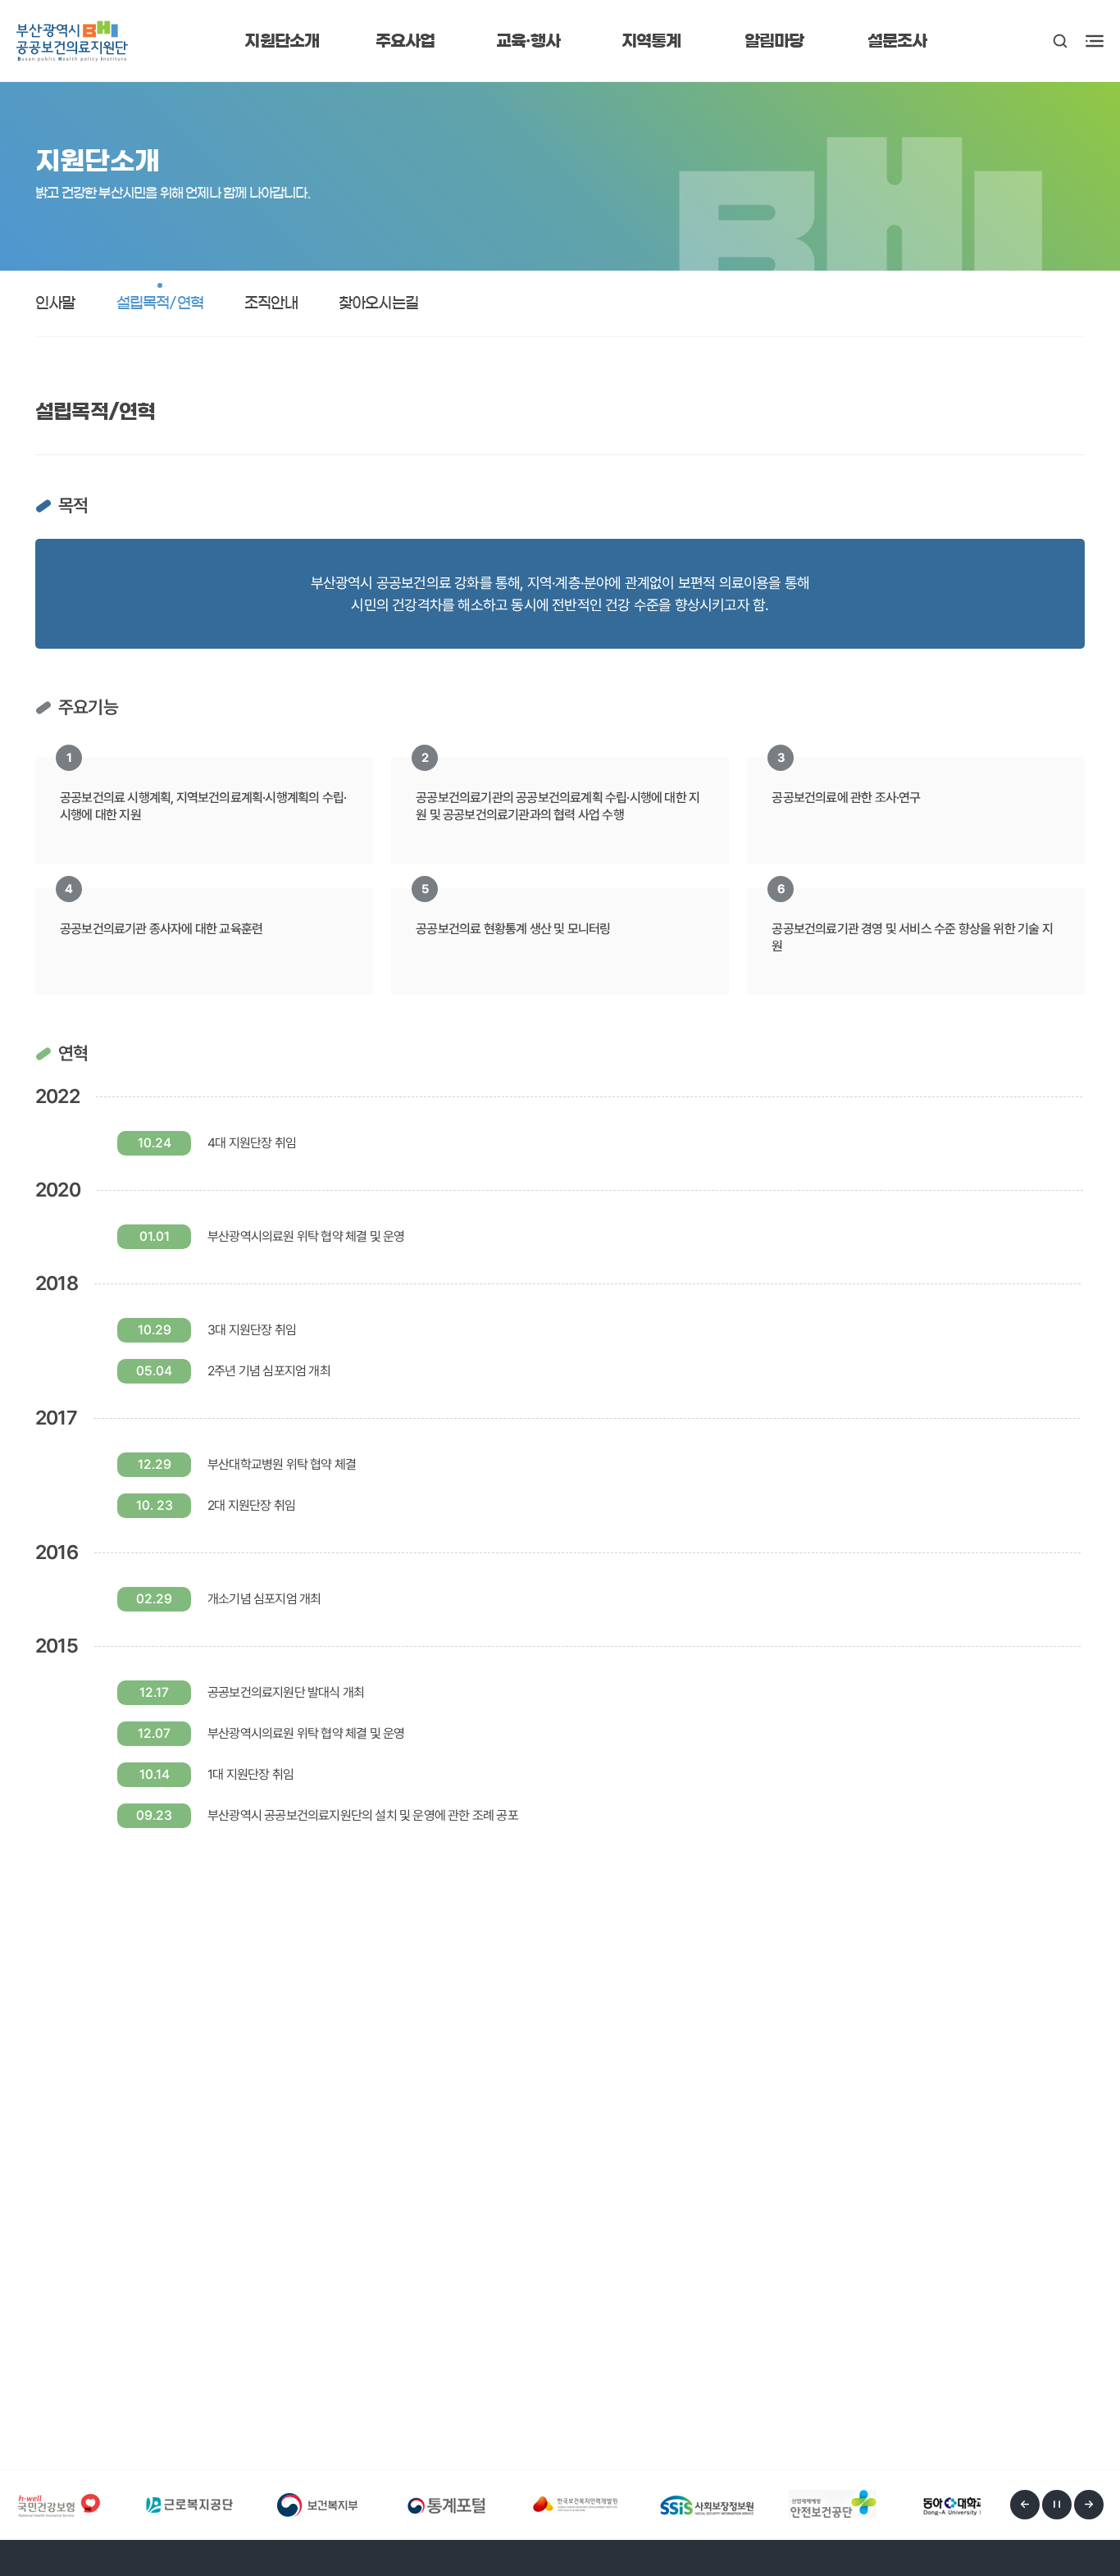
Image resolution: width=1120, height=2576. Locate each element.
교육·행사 (528, 41)
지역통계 (651, 41)
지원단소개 (282, 41)
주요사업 (405, 41)
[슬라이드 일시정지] (1057, 2505)
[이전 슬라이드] (1025, 2505)
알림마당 (774, 41)
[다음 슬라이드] (1089, 2505)
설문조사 (897, 41)
